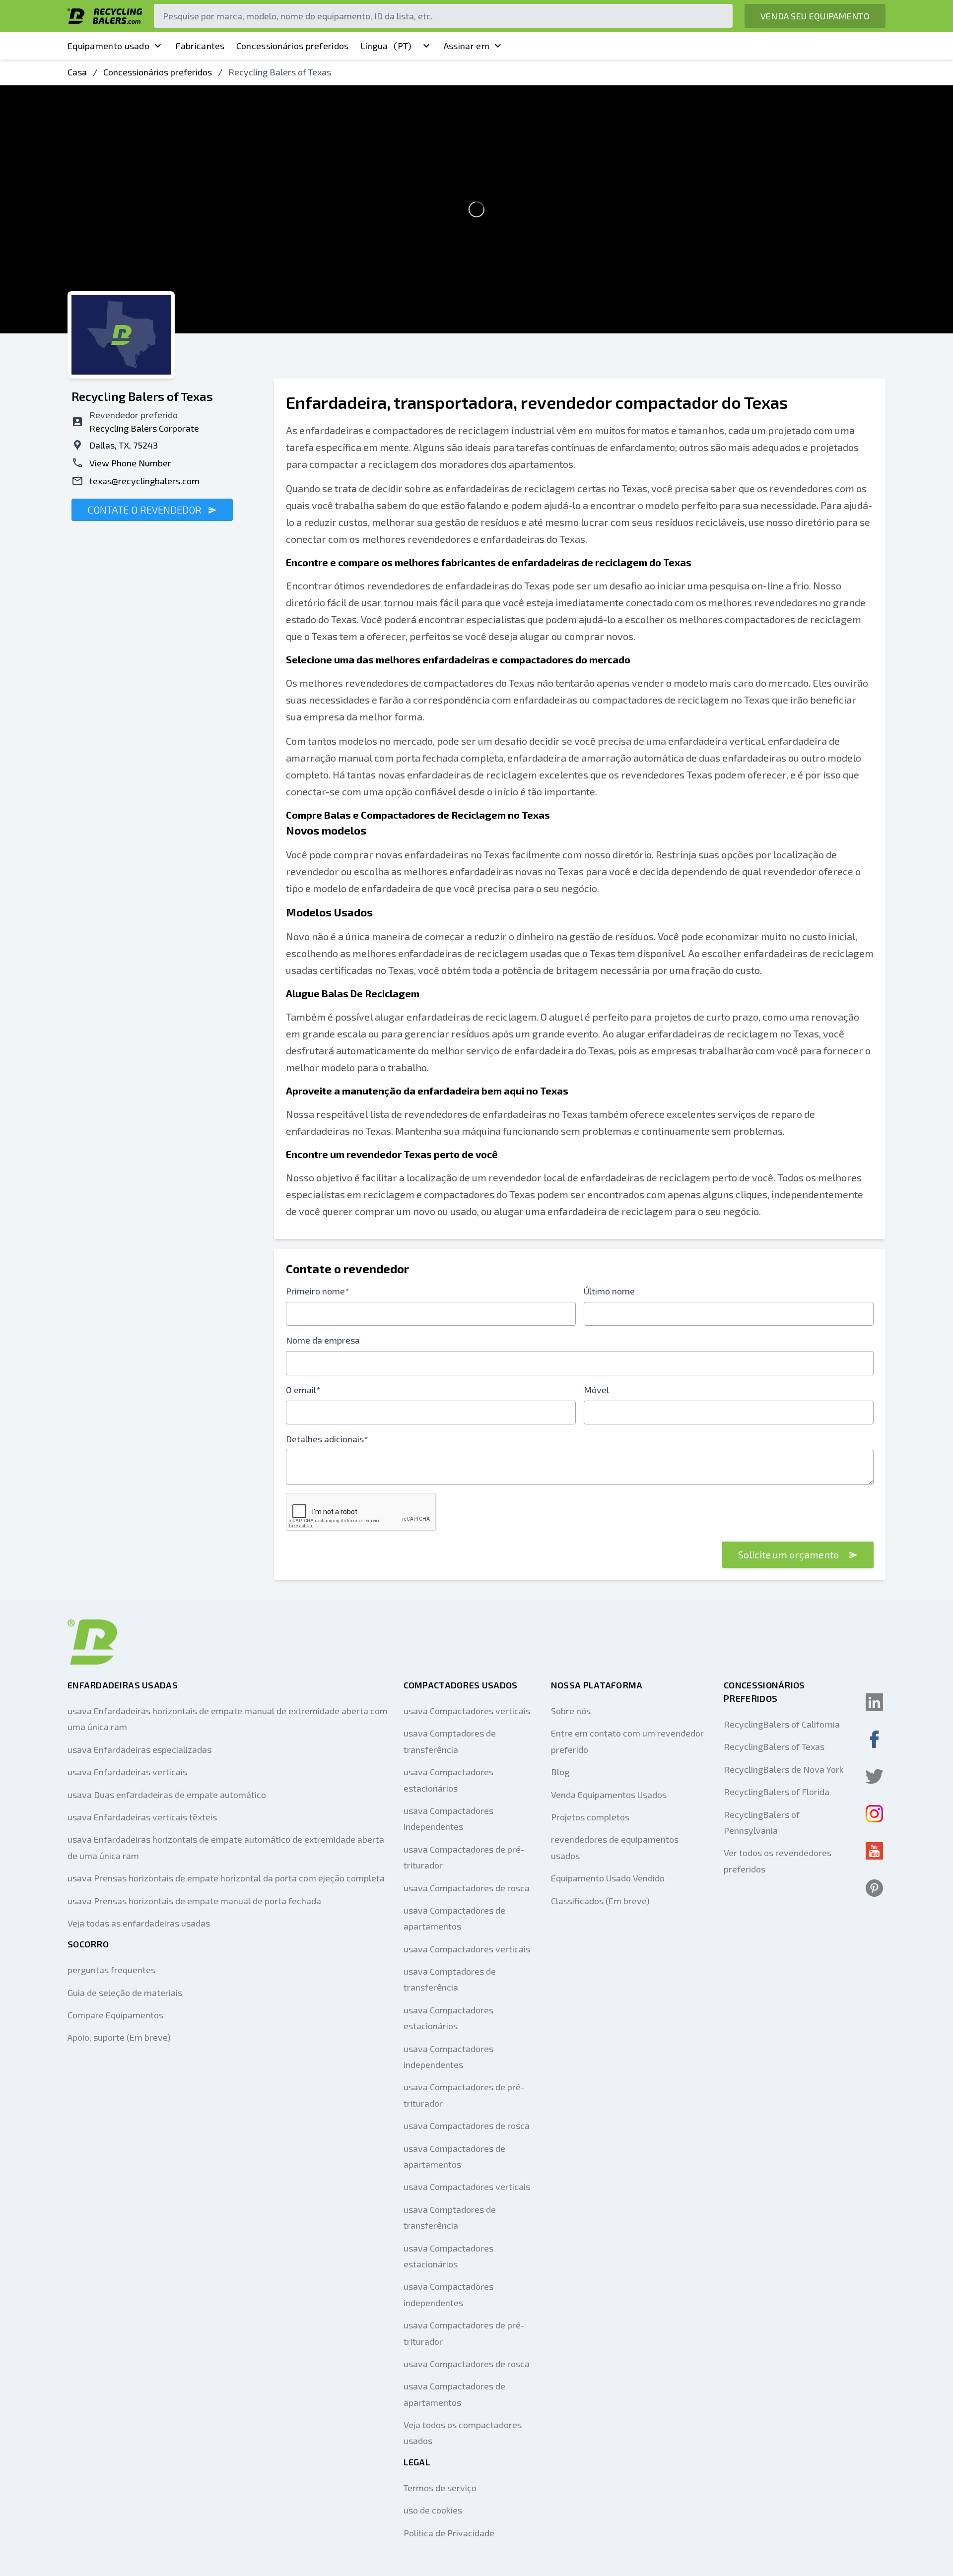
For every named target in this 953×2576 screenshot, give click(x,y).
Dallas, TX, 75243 (124, 445)
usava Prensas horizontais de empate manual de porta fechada (194, 1901)
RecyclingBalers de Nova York (784, 1769)
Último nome (609, 1291)
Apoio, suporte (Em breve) (119, 2037)
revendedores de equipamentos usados (615, 1847)
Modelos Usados (329, 912)
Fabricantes (200, 46)
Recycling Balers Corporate (144, 428)
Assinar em (467, 46)
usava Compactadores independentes (448, 1818)
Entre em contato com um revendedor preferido (627, 1741)
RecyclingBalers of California (782, 1724)
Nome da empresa (323, 1340)
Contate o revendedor (146, 510)
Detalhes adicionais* (327, 1439)
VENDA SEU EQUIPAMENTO (815, 16)
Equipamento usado (108, 46)
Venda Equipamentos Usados (609, 1795)
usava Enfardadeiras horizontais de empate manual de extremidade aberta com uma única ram (228, 1719)
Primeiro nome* (318, 1291)
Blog (560, 1772)
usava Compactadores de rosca (467, 1888)
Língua (386, 46)
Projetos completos (590, 1817)
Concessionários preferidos (293, 46)
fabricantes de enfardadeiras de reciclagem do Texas (566, 562)
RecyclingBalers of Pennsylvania (762, 1822)
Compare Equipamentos (115, 2015)
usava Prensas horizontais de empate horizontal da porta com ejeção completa (226, 1878)
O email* (303, 1390)
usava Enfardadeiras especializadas (139, 1749)
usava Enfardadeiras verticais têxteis (142, 1817)
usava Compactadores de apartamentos (454, 1918)
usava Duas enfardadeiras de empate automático (167, 1795)
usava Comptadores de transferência (450, 1741)
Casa (77, 72)
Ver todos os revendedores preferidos (778, 1861)
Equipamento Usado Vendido (608, 1878)
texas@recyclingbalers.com (144, 481)
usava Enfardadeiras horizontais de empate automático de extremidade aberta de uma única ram (226, 1847)
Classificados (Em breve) (600, 1901)
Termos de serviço (440, 2488)
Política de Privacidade (449, 2533)
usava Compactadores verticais (467, 1711)
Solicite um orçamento (789, 1554)
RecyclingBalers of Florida (777, 1792)
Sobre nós (571, 1711)
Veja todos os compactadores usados (463, 2433)
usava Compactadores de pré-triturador (464, 1857)
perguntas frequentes (111, 1970)
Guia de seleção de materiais (125, 1993)
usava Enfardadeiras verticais (127, 1772)
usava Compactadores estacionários (448, 1780)
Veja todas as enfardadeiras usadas (139, 1923)
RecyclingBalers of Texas (774, 1746)
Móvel (596, 1390)
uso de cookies (433, 2510)
